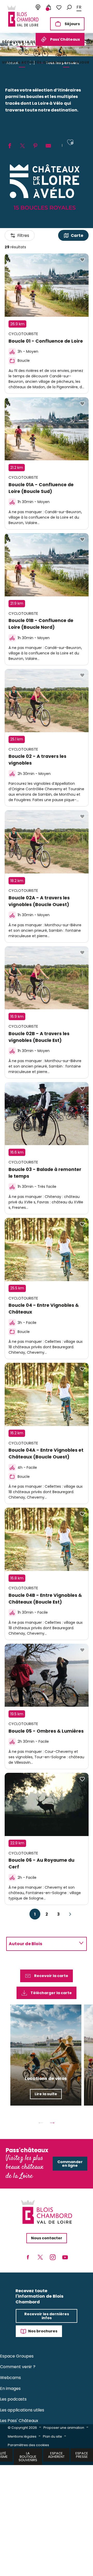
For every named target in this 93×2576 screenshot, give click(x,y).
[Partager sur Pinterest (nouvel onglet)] (35, 146)
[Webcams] (38, 8)
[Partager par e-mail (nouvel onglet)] (48, 146)
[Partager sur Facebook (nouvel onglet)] (10, 146)
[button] (69, 7)
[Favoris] (59, 8)
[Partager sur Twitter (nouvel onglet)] (22, 146)
